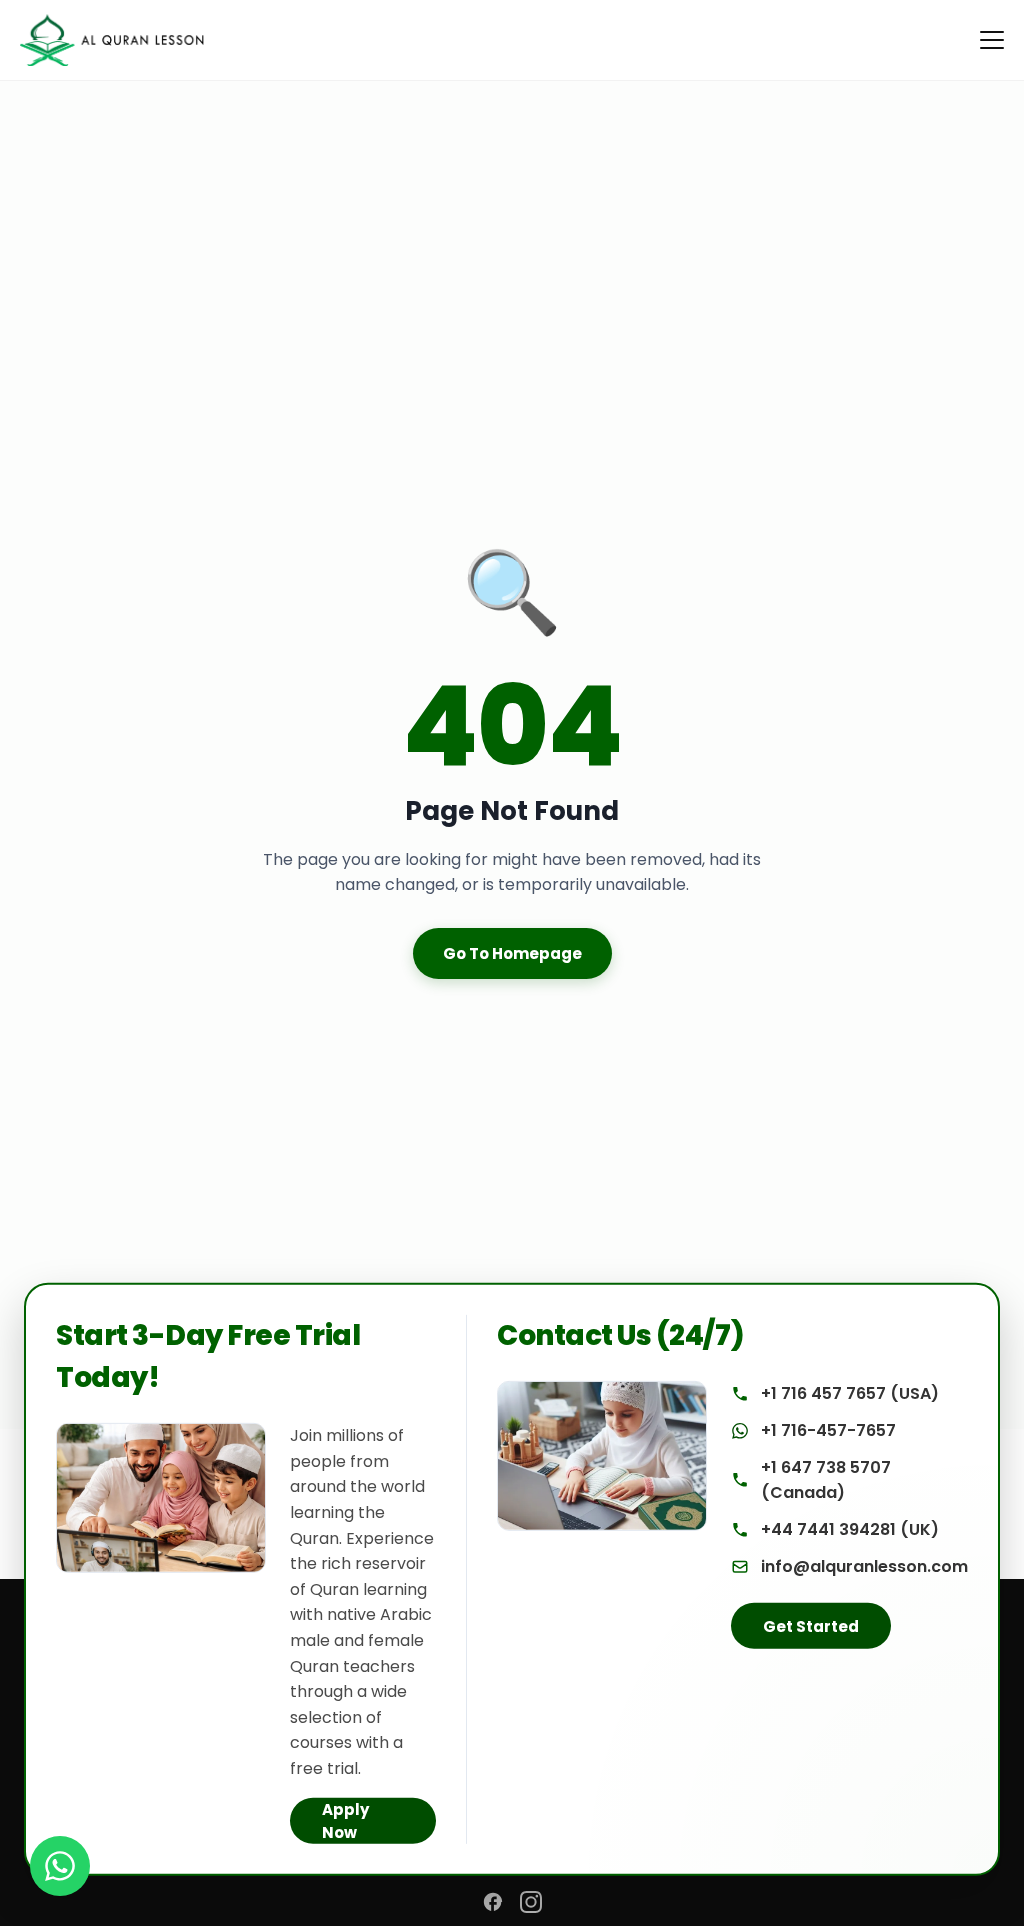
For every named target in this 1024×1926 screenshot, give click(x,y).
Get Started (811, 1626)
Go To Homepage (512, 953)
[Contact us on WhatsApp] (60, 1866)
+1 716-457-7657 (828, 1430)
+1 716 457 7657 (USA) (850, 1393)
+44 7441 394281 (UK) (850, 1529)
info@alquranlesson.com (864, 1566)
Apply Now (345, 1820)
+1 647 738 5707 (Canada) (826, 1480)
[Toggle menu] (992, 40)
